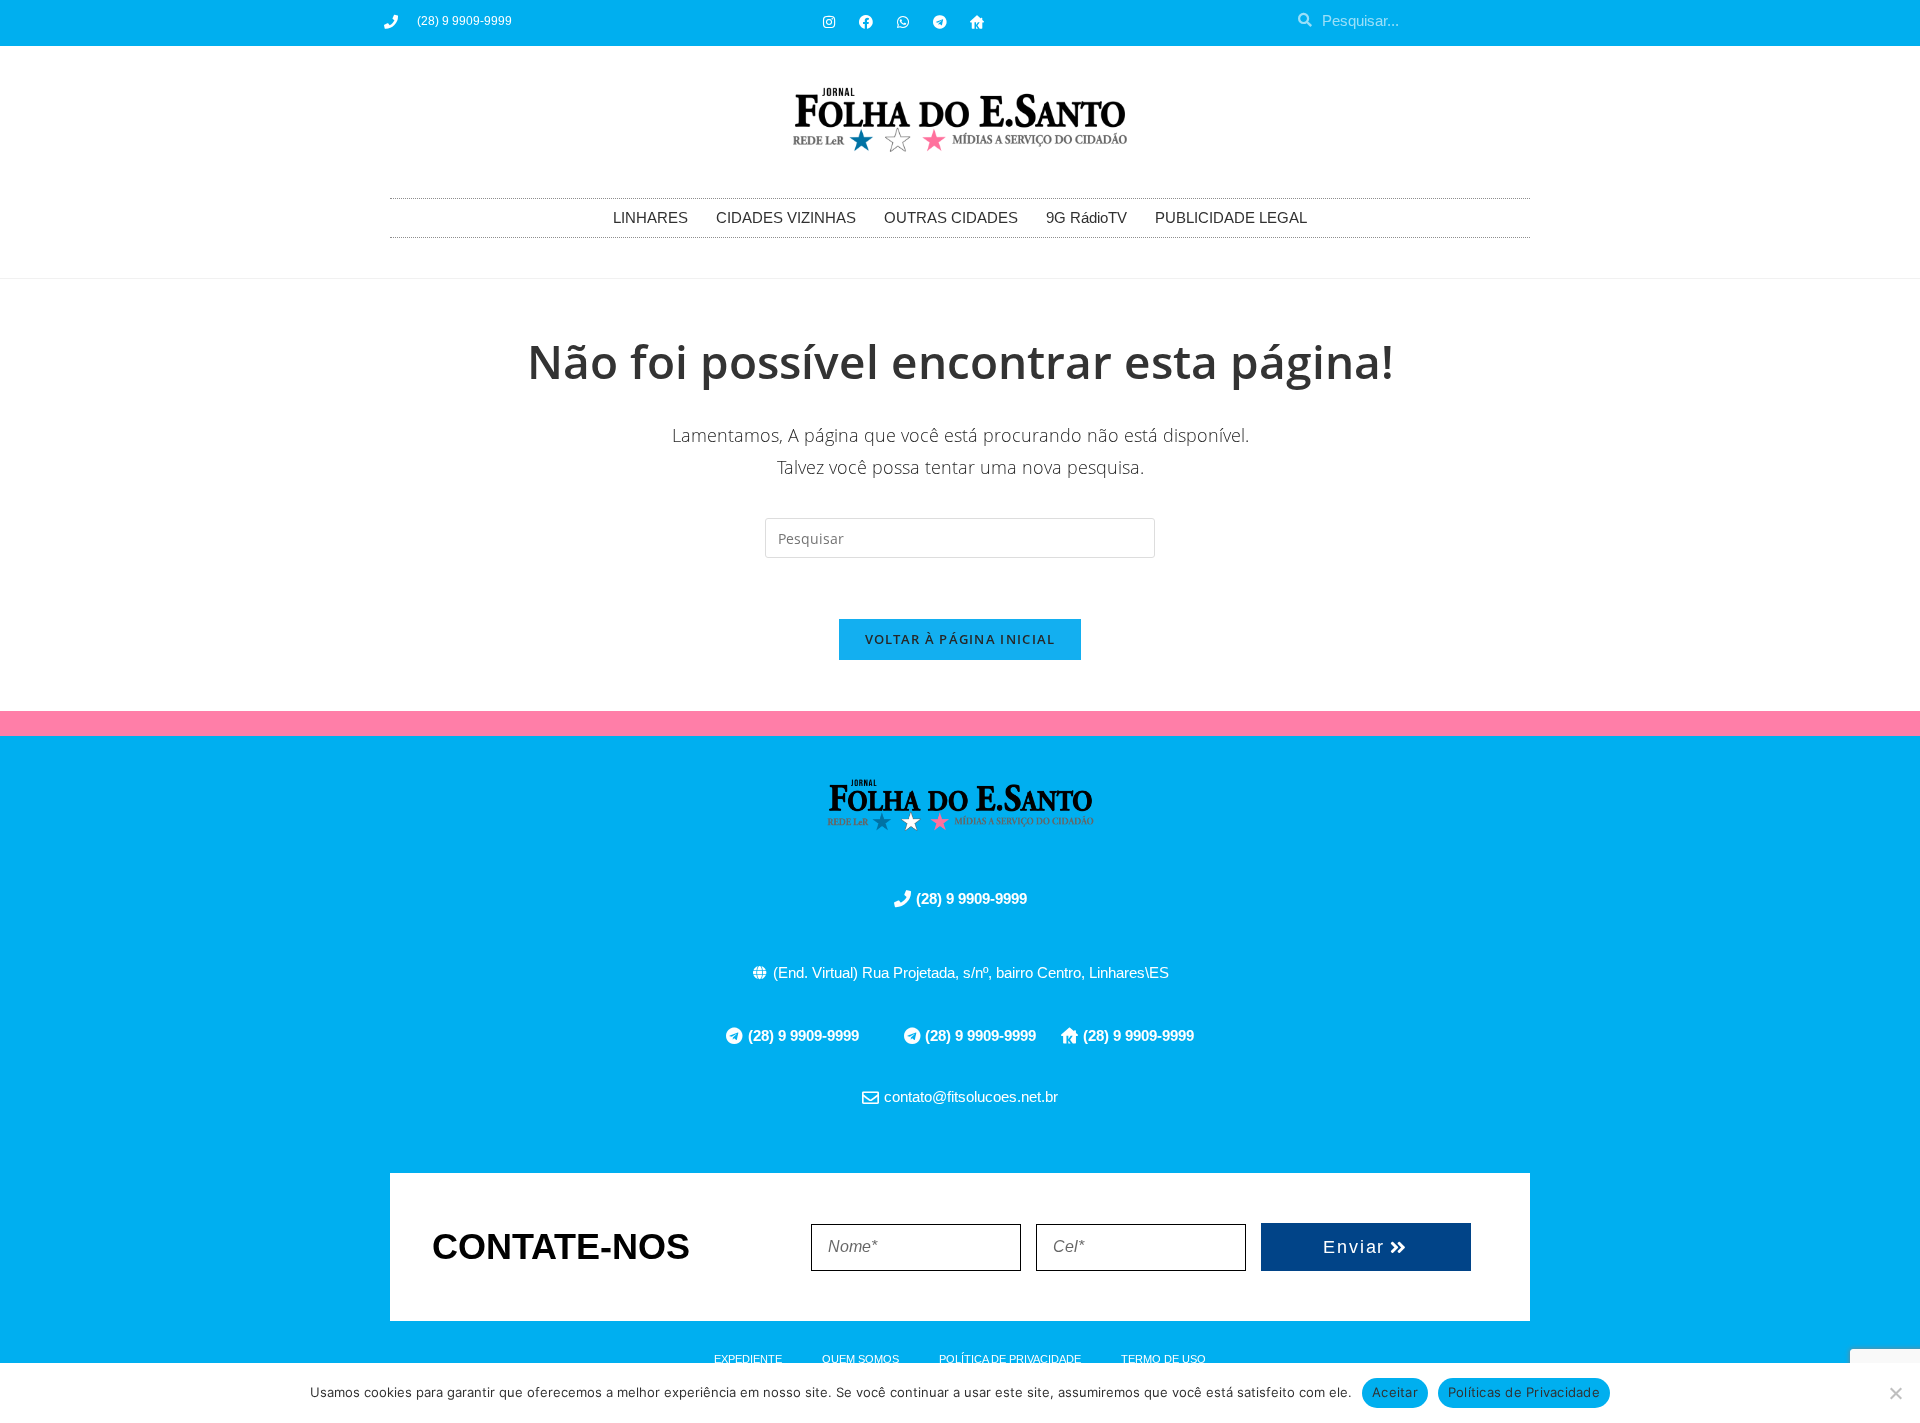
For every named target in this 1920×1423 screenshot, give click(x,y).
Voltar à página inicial (960, 639)
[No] (1895, 1393)
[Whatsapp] (903, 22)
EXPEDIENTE (748, 1359)
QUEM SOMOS (860, 1359)
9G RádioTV (1086, 217)
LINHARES (650, 217)
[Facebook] (866, 22)
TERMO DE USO (1163, 1359)
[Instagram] (829, 22)
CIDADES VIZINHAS (786, 217)
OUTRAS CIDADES (951, 217)
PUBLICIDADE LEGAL (1231, 217)
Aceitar (1395, 1392)
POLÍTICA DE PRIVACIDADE (1010, 1359)
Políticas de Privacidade (1524, 1392)
